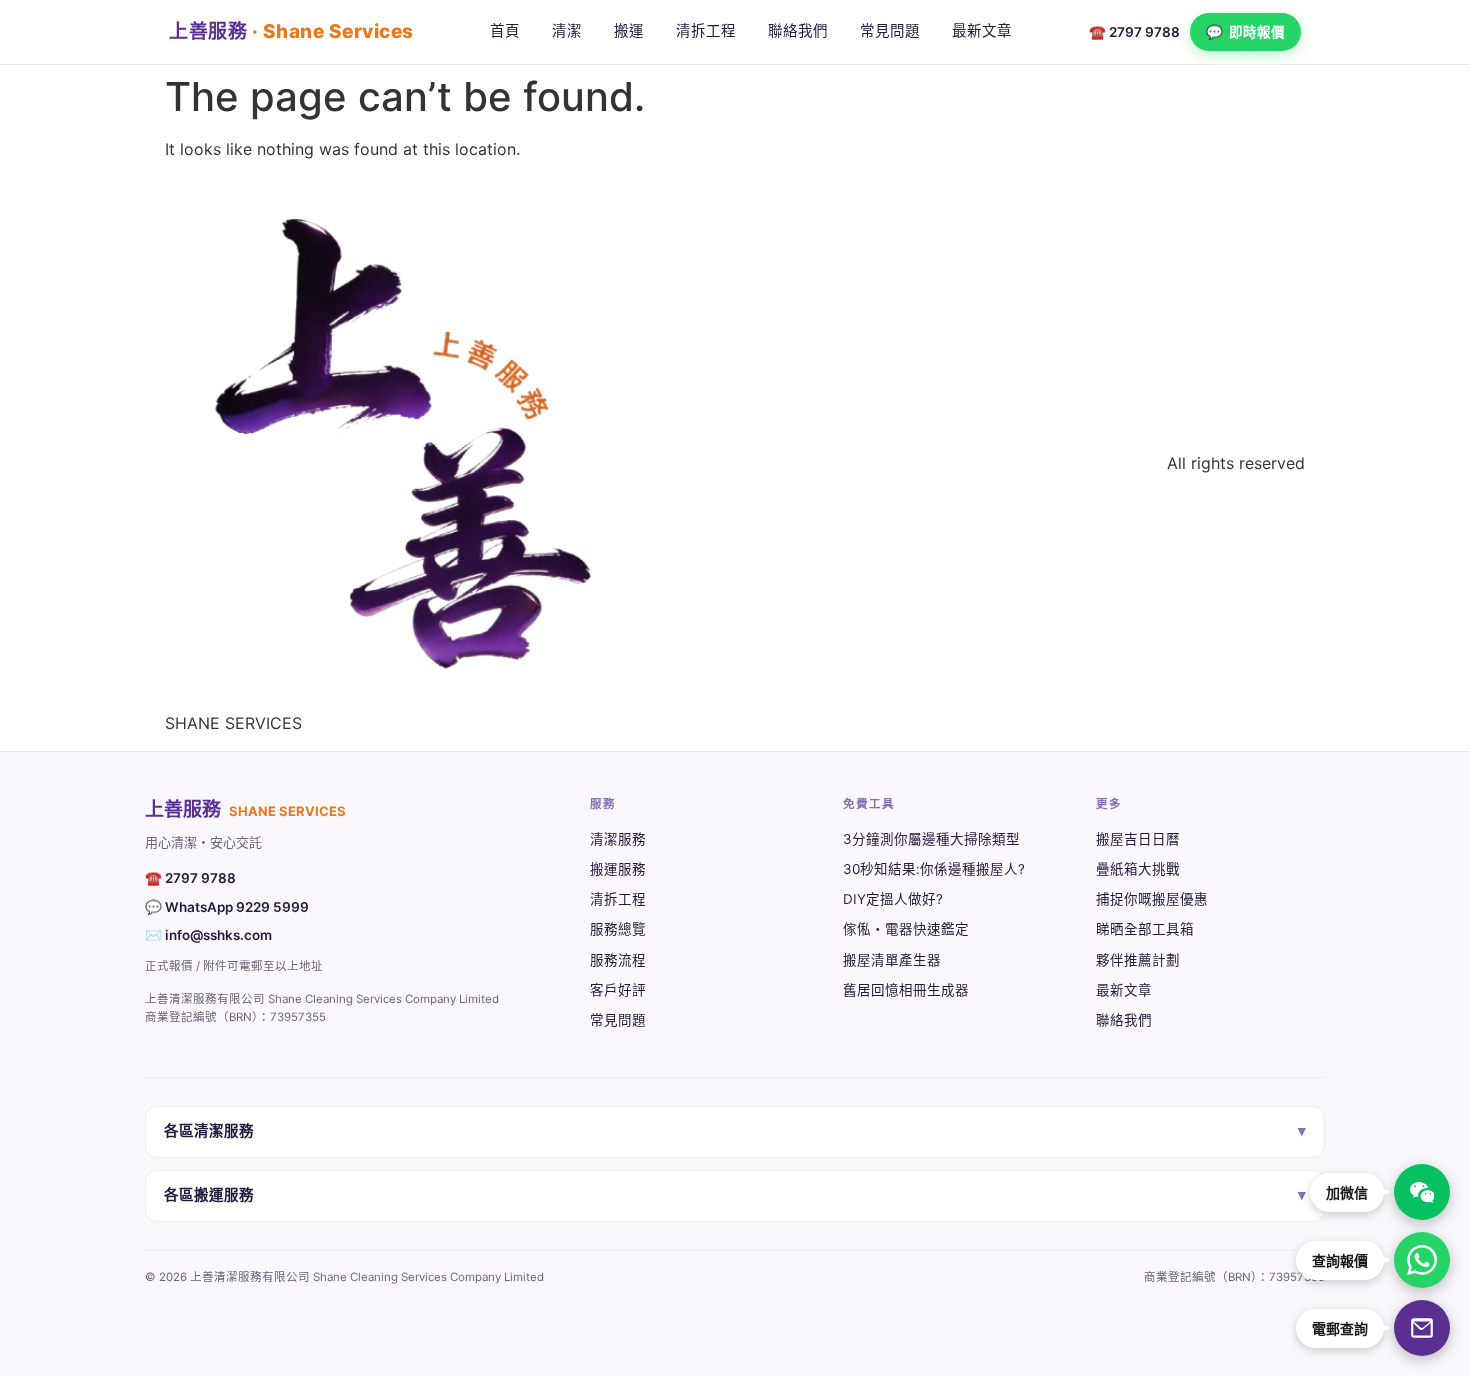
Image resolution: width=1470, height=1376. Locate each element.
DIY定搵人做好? (893, 899)
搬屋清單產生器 (892, 960)
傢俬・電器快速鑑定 (906, 929)
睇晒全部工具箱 (1145, 929)
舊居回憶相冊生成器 (906, 990)
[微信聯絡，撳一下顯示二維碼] (1422, 1192)
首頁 (505, 31)
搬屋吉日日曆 (1138, 839)
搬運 (629, 31)
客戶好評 (618, 990)
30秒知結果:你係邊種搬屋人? (934, 869)
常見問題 (890, 31)
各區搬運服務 (735, 1195)
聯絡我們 (798, 31)
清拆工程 (706, 31)
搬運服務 (618, 869)
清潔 (567, 31)
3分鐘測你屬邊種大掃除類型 (931, 839)
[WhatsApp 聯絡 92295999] (1422, 1260)
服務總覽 (618, 929)
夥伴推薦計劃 (1138, 960)
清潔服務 (618, 839)
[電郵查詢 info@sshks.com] (1422, 1328)
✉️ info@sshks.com (208, 935)
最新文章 (982, 31)
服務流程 (618, 960)
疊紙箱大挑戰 (1138, 869)
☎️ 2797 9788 (1134, 32)
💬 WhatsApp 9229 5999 (227, 907)
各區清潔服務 (735, 1131)
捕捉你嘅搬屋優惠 (1152, 899)
